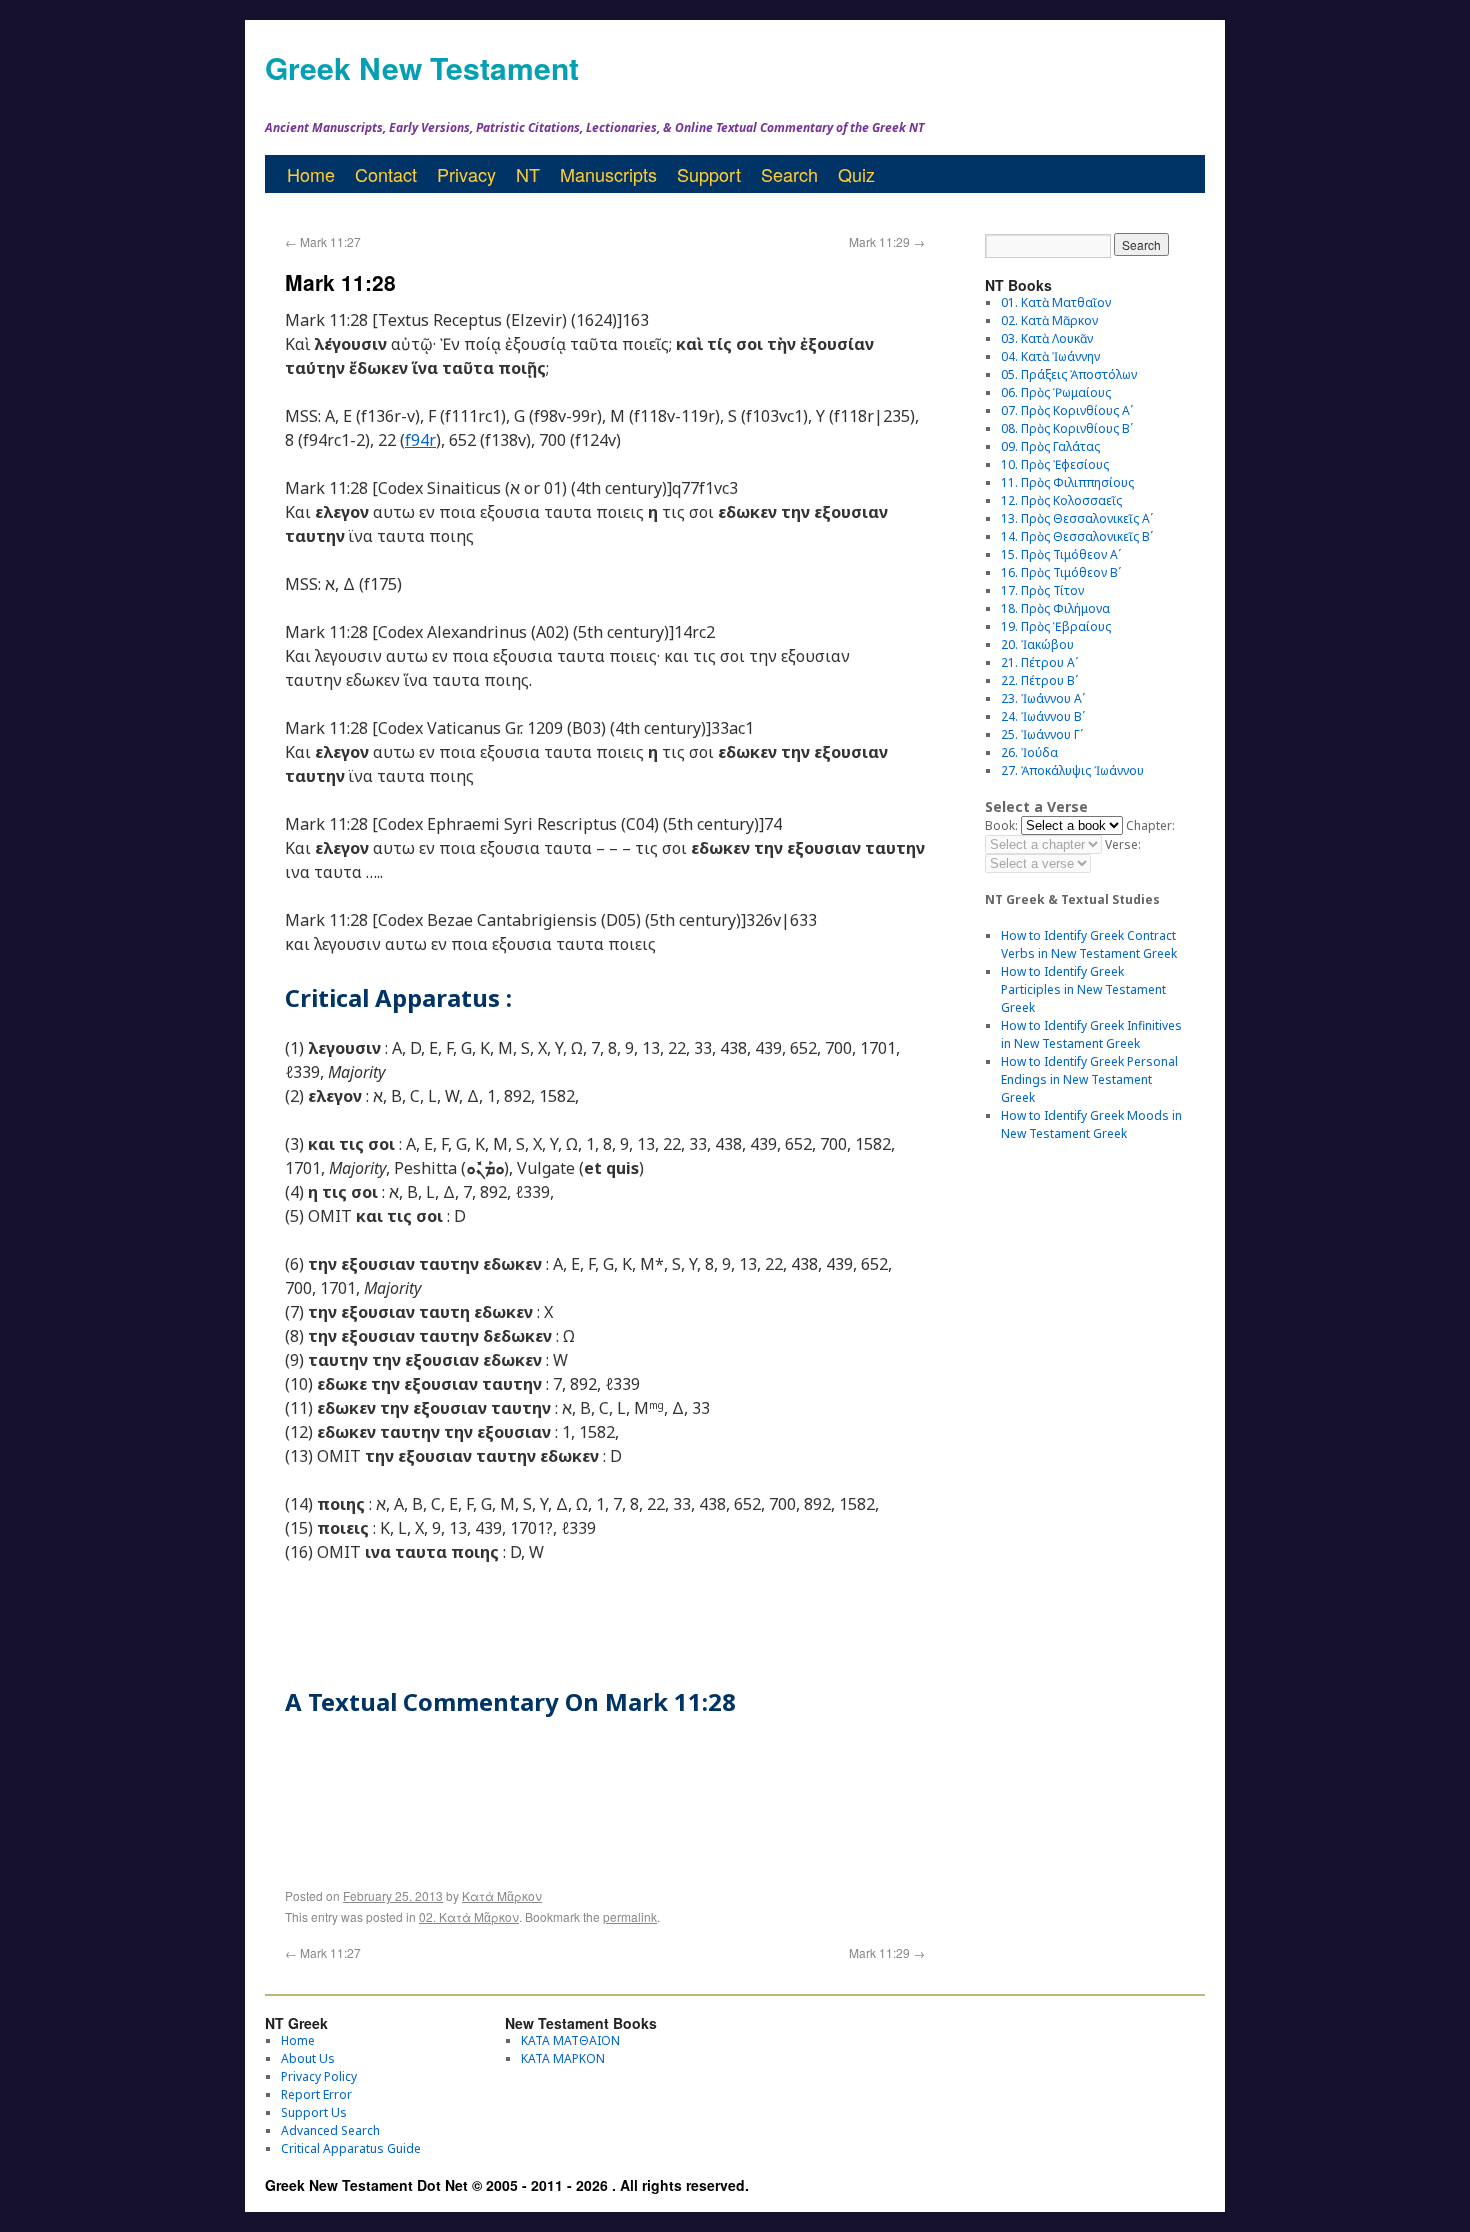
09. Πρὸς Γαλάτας (1050, 446)
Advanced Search (330, 2130)
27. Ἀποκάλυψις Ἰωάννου (1072, 770)
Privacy (466, 174)
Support (709, 174)
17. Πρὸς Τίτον (1042, 590)
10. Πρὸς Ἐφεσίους (1055, 464)
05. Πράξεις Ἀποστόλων (1069, 374)
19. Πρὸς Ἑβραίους (1056, 626)
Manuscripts (608, 174)
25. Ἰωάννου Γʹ (1042, 734)
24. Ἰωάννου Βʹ (1043, 716)
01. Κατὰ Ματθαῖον (1056, 302)
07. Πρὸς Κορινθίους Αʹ (1067, 410)
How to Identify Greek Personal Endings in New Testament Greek (1089, 1079)
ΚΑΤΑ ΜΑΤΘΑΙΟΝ (570, 2040)
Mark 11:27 (323, 241)
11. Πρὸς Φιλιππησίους (1067, 482)
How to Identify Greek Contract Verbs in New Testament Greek (1089, 944)
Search (789, 174)
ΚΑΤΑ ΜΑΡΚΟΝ (563, 2058)
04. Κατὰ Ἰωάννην (1050, 356)
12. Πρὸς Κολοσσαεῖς (1061, 500)
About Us (308, 2058)
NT (528, 174)
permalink (630, 1916)
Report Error (316, 2094)
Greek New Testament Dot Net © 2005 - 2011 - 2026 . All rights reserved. (507, 2185)
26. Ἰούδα (1029, 752)
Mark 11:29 (887, 241)
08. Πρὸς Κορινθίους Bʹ (1067, 428)
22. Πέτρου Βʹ (1039, 680)
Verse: (1123, 844)
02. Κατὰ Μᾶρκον (469, 1916)
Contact (386, 174)
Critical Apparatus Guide (351, 2148)
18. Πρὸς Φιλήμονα (1055, 608)
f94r (420, 440)
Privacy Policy (319, 2076)
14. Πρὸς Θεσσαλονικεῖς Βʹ (1077, 536)
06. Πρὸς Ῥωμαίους (1056, 392)
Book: (1001, 825)
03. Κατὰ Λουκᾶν (1047, 338)
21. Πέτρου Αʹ (1039, 662)
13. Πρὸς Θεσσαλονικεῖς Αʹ (1077, 518)
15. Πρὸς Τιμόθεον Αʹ (1061, 554)
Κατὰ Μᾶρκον (502, 1895)
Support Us (314, 2112)
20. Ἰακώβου (1037, 644)
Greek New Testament (422, 67)
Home (311, 174)
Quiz (856, 174)
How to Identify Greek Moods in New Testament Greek (1091, 1124)
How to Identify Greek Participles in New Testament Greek (1083, 989)
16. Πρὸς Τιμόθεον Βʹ (1061, 572)
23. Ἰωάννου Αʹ (1043, 698)
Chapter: (1150, 825)
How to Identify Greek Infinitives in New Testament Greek (1091, 1034)
